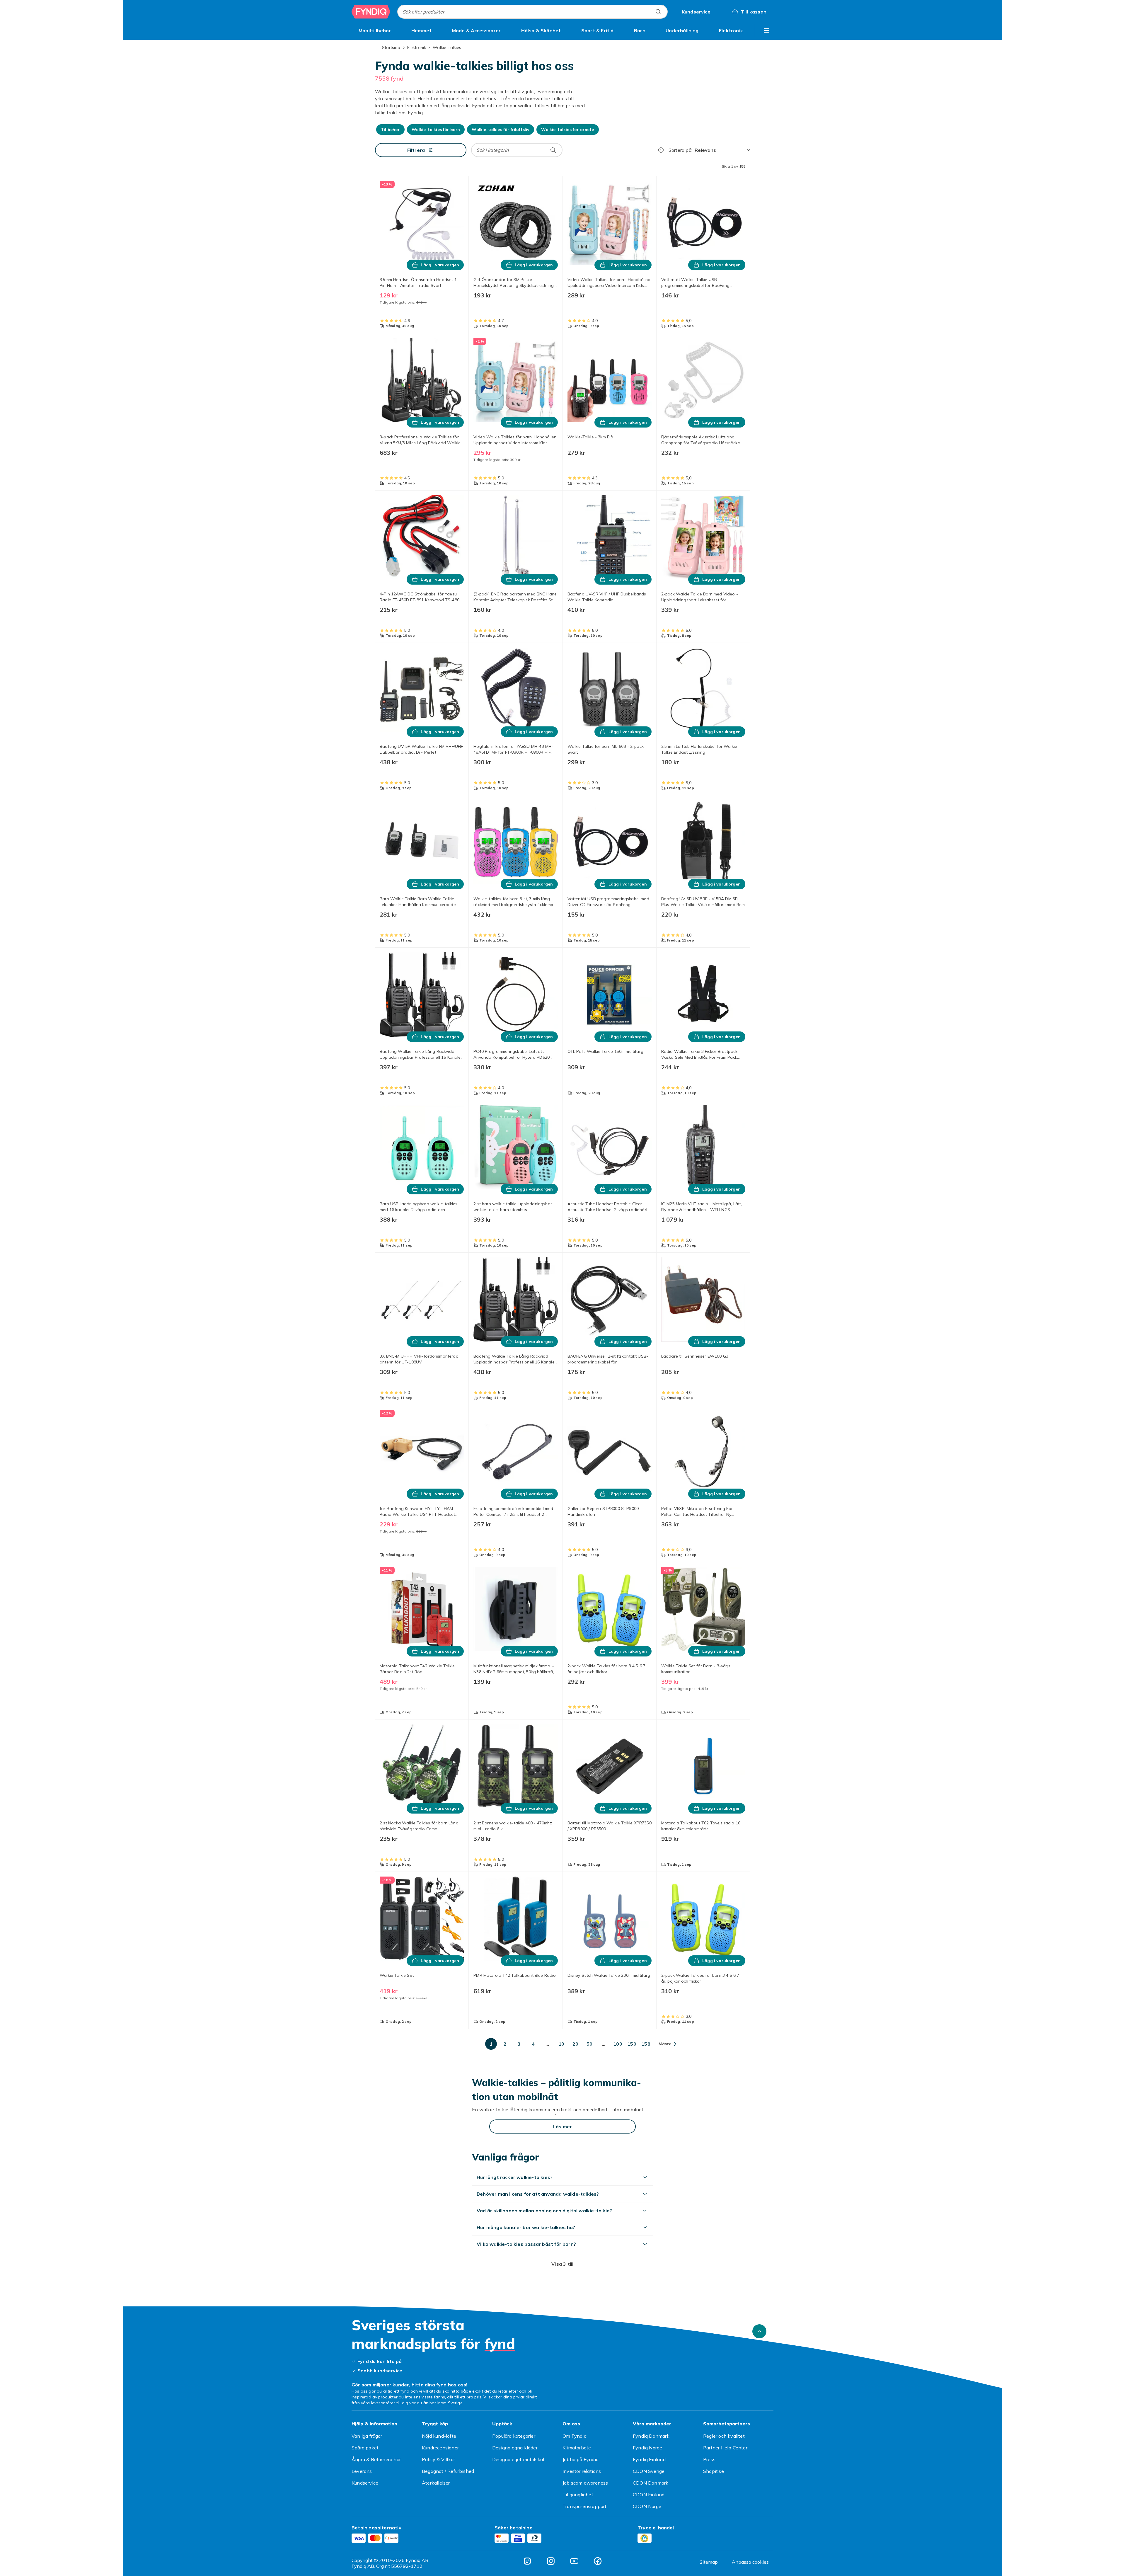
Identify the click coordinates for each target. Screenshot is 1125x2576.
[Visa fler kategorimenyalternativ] (766, 30)
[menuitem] (375, 30)
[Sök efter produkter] (658, 12)
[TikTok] (527, 2561)
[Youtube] (574, 2561)
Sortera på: (680, 150)
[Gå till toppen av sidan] (759, 2331)
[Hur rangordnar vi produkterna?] (661, 150)
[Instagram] (551, 2561)
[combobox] (532, 12)
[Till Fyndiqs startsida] (371, 12)
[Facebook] (598, 2561)
